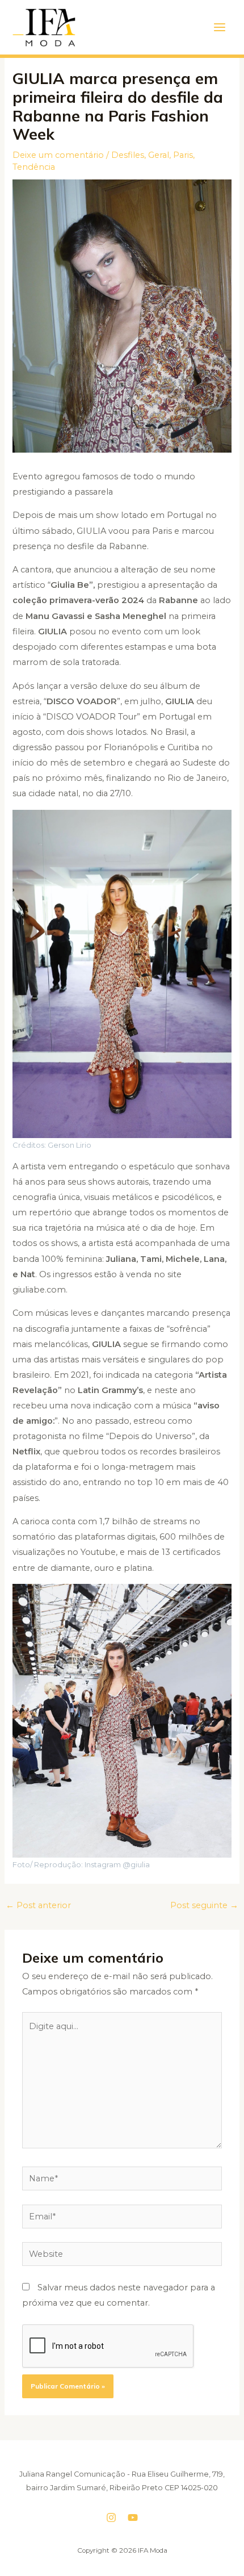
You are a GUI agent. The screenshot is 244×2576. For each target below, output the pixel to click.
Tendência (34, 167)
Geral (159, 155)
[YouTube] (133, 2518)
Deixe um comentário (58, 155)
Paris (183, 155)
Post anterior (38, 1905)
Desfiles (128, 155)
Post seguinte (204, 1905)
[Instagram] (111, 2518)
